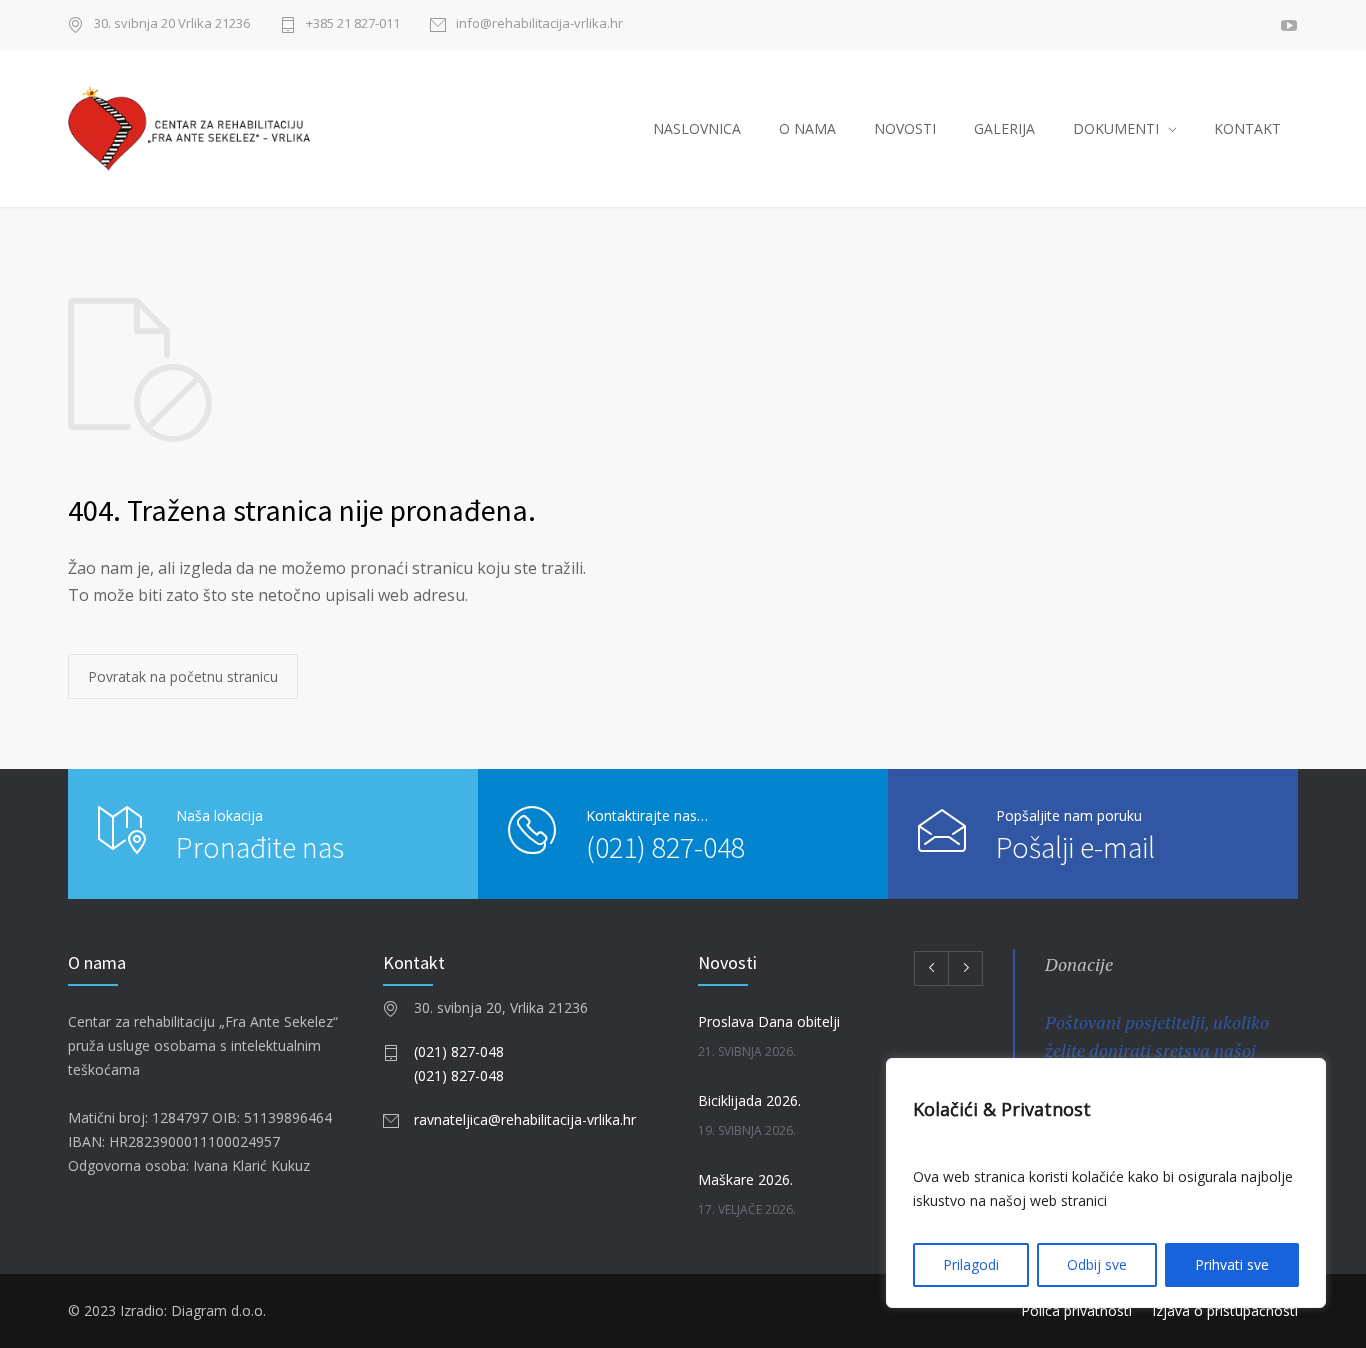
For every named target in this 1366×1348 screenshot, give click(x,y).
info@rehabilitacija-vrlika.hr (539, 24)
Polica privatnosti (1076, 1310)
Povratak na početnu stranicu (183, 676)
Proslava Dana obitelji (769, 1021)
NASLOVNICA (697, 128)
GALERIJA (1004, 128)
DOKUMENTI (1116, 128)
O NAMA (807, 128)
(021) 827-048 (665, 847)
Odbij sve (1097, 1264)
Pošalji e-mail (1075, 847)
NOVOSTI (905, 128)
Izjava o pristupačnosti (1225, 1310)
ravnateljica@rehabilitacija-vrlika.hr (525, 1119)
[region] (1106, 1183)
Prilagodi (971, 1264)
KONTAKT (1247, 128)
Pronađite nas (260, 847)
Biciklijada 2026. (749, 1100)
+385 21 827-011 (353, 24)
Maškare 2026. (745, 1179)
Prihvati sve (1232, 1264)
